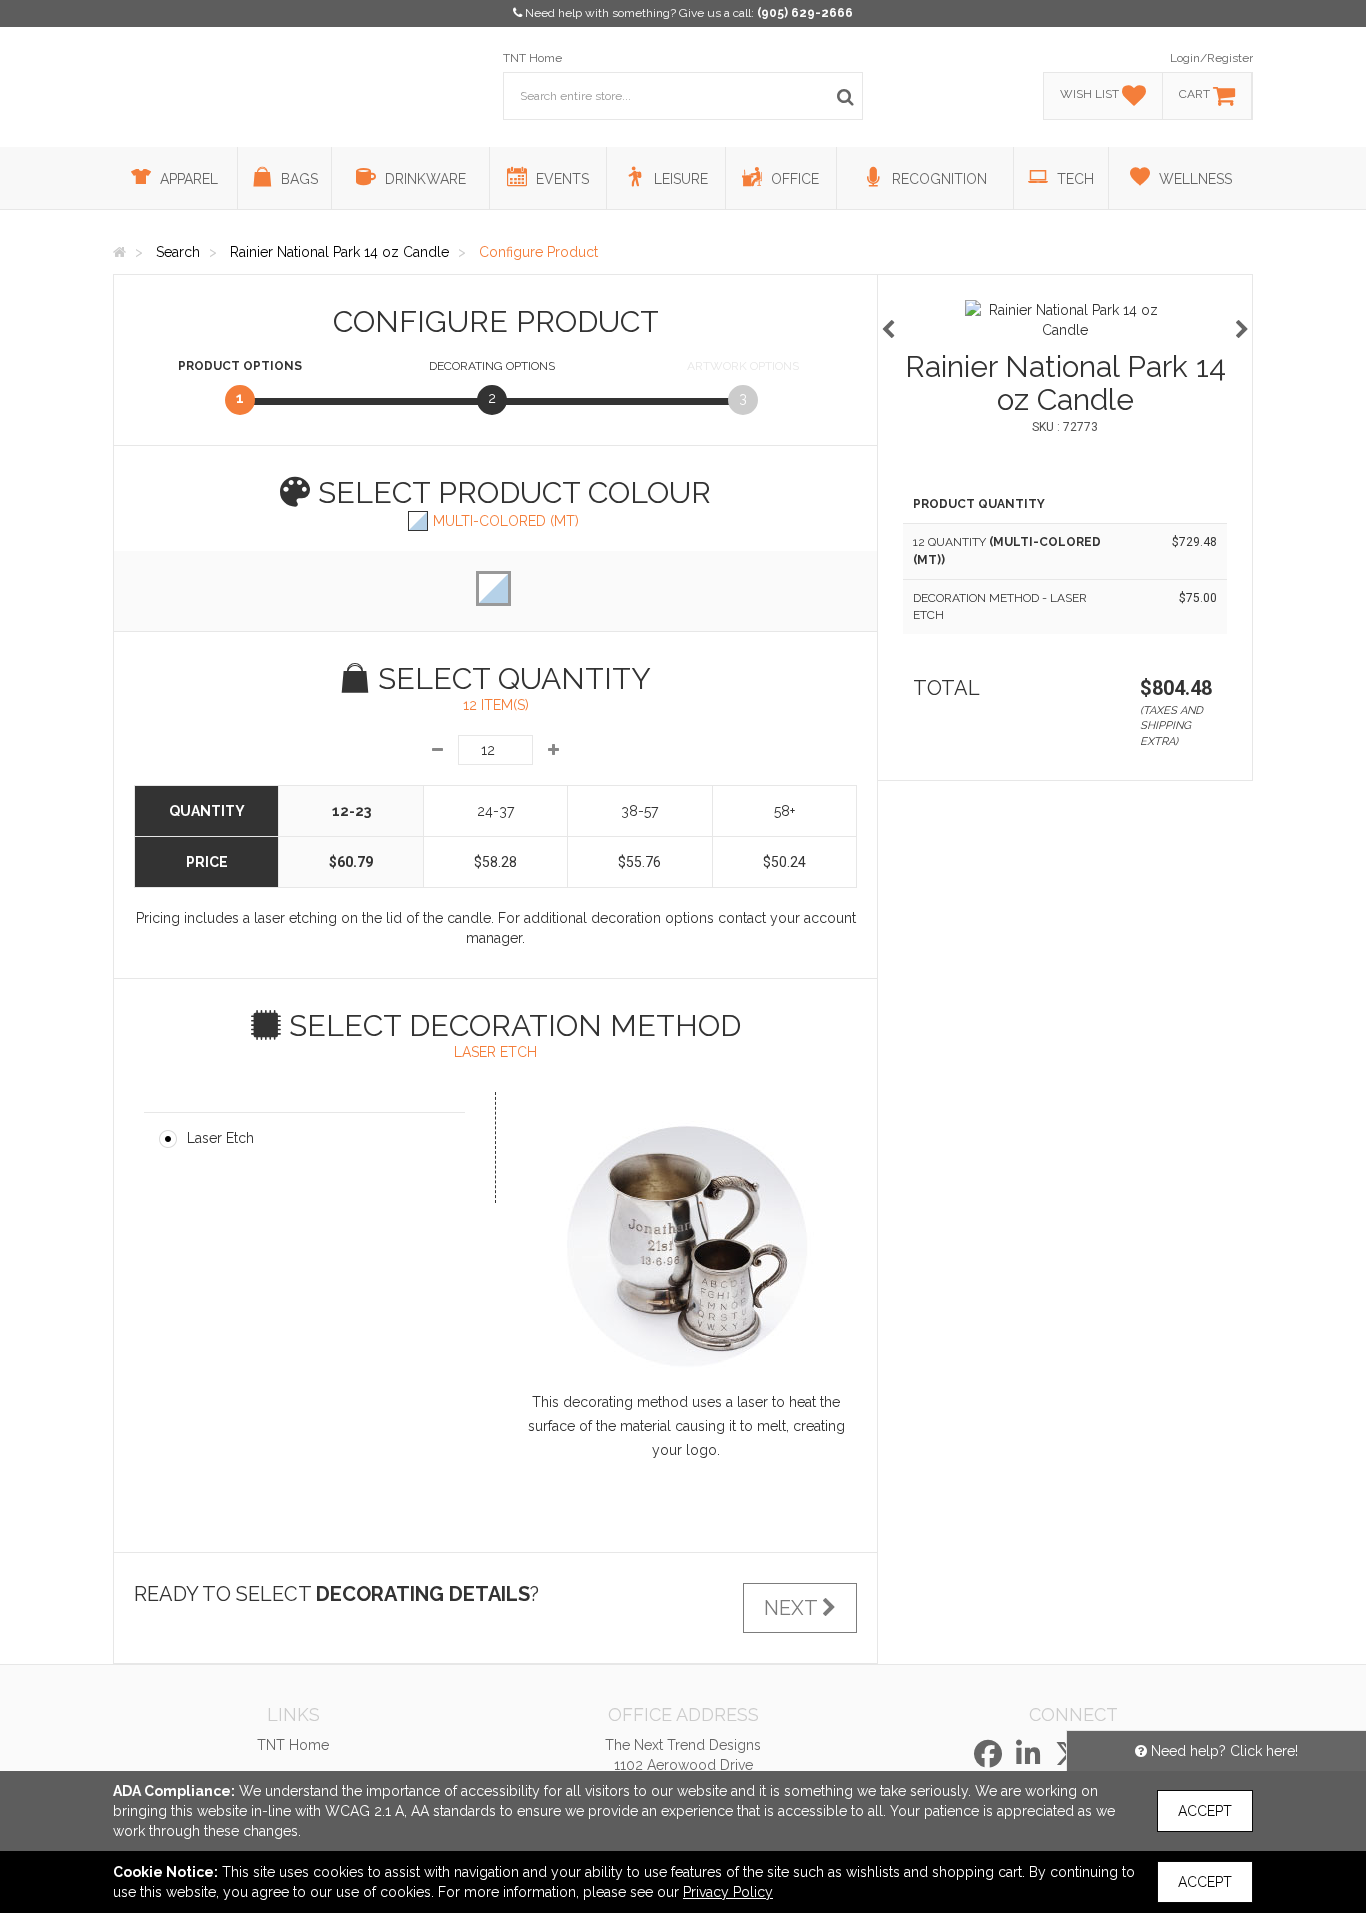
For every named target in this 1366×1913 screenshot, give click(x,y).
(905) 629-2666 (805, 13)
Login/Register (1211, 58)
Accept (1205, 1811)
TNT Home (532, 58)
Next (793, 1608)
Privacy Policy (728, 1892)
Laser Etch (220, 1138)
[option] (1065, 320)
